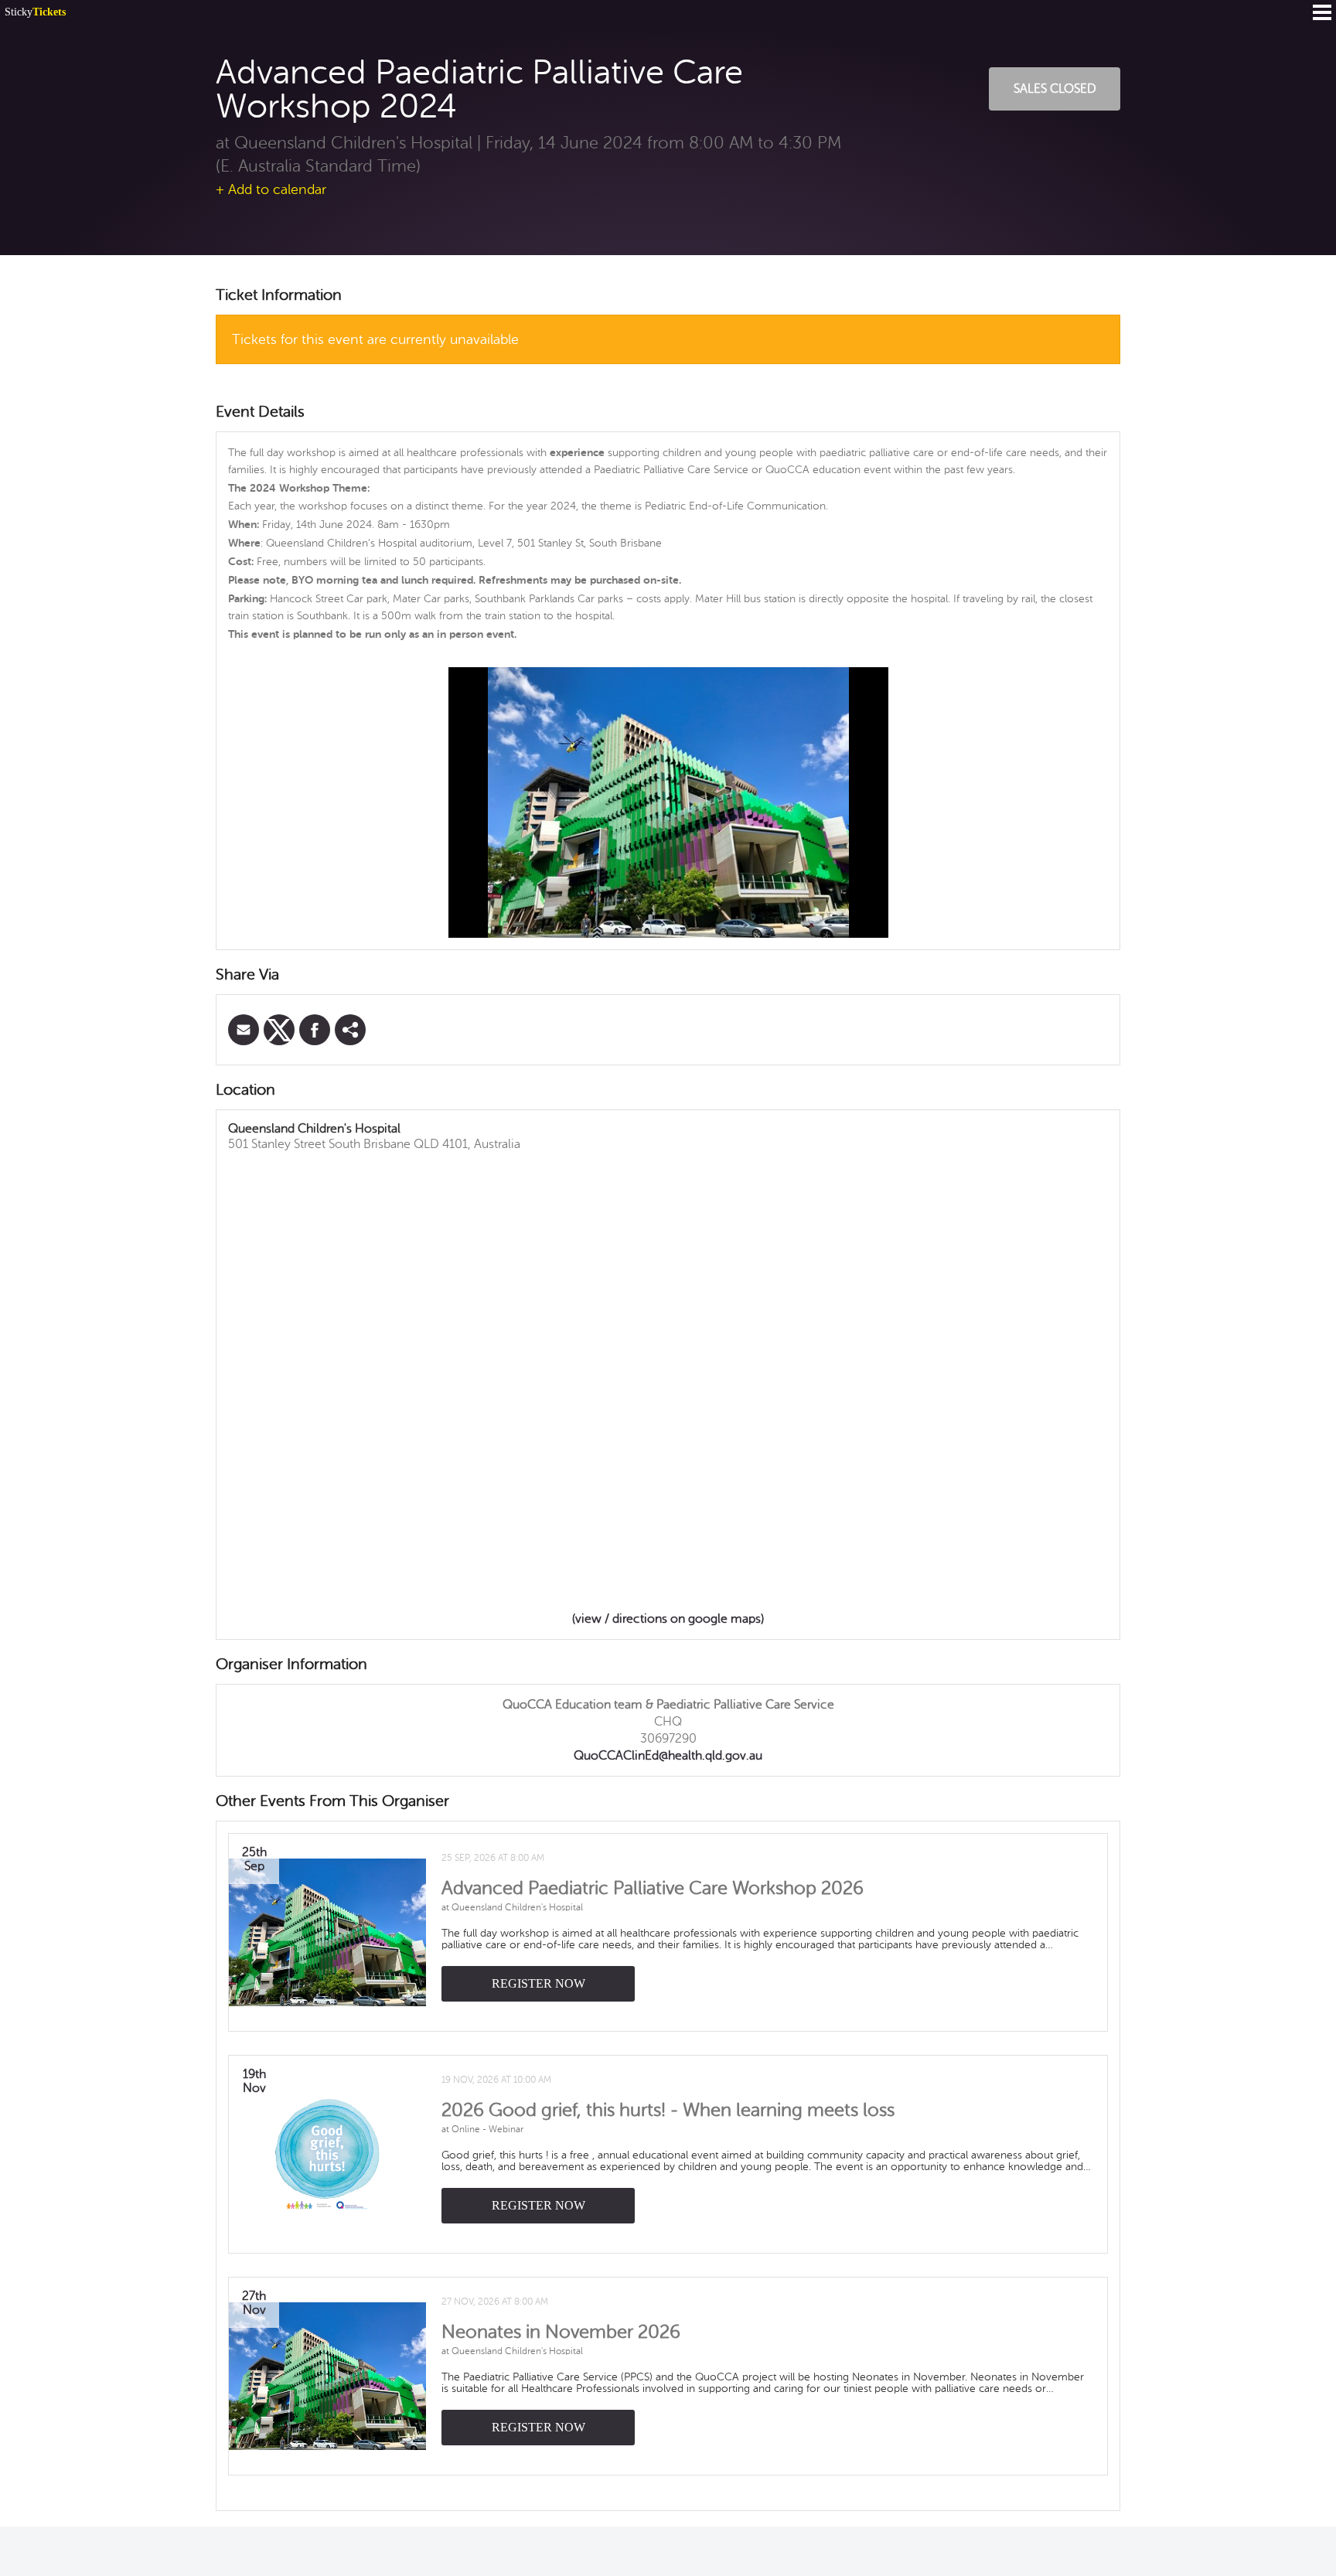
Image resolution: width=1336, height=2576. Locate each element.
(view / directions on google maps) (668, 1619)
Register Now (538, 1983)
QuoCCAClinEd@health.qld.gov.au (668, 1756)
